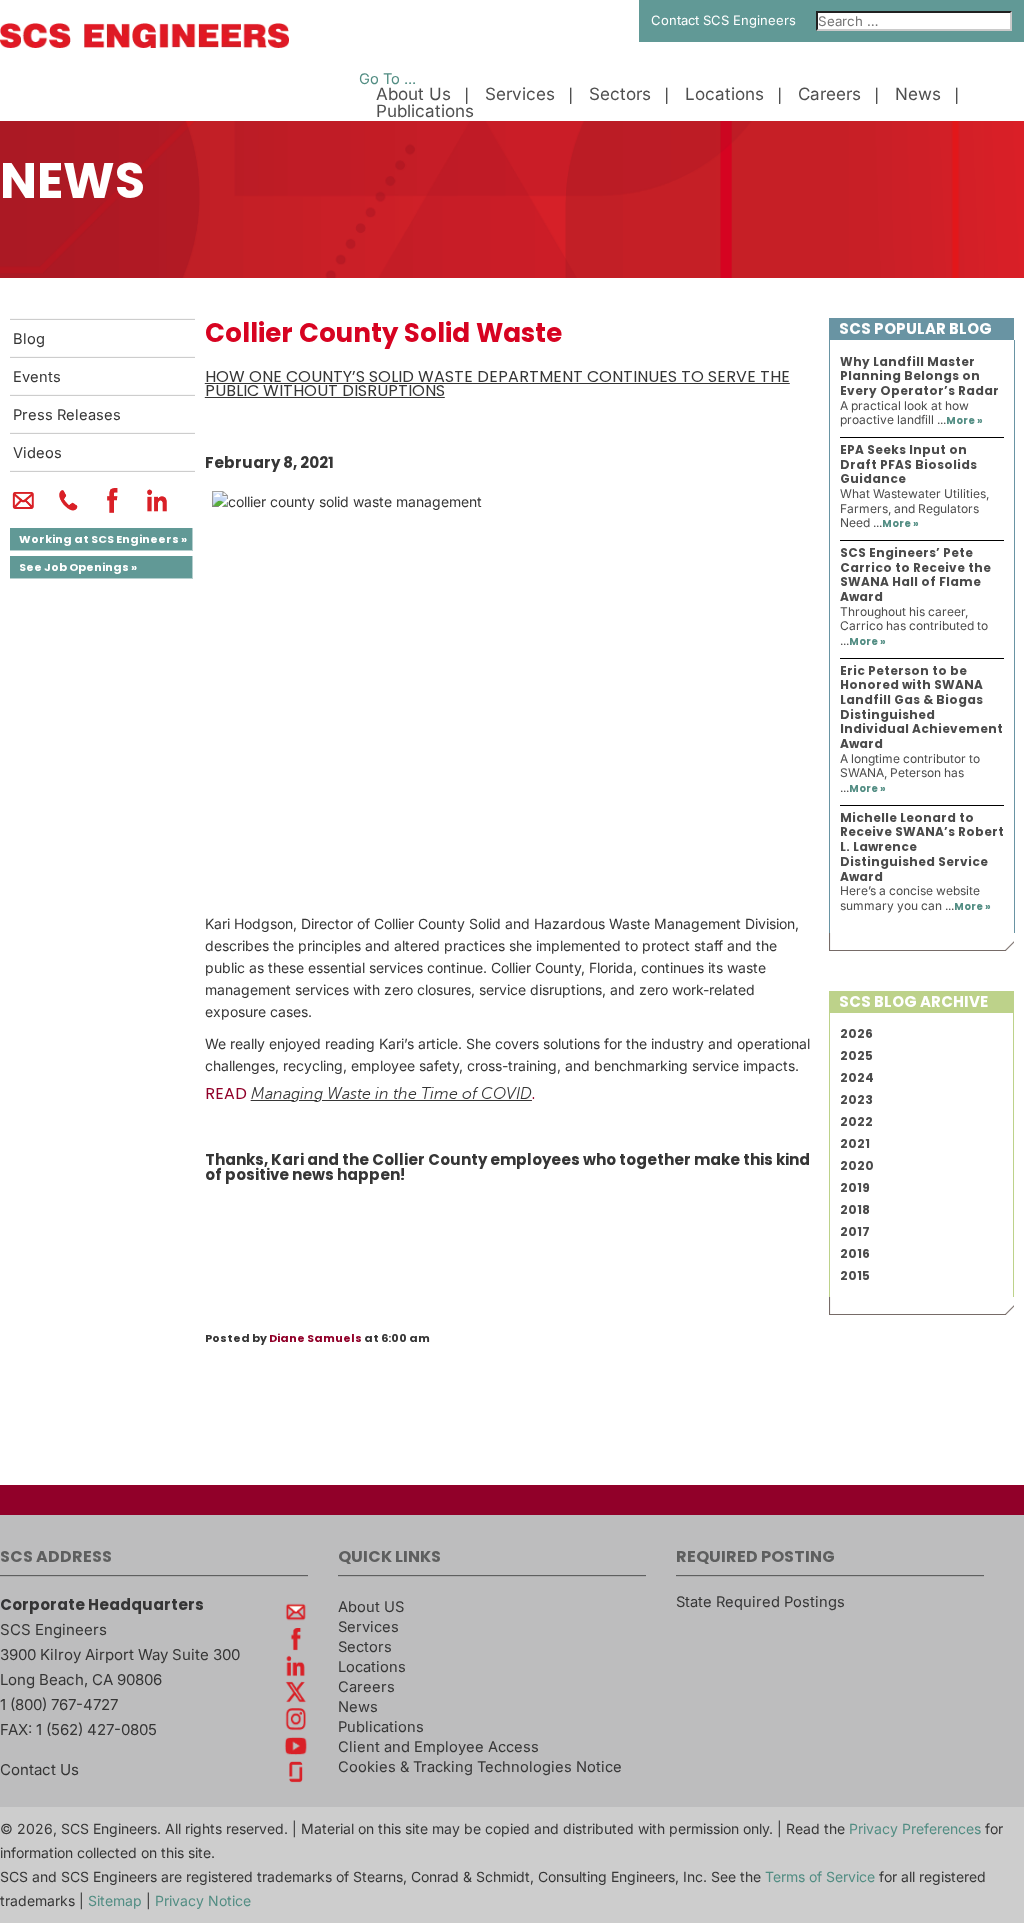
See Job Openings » (78, 567)
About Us (413, 94)
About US (371, 1607)
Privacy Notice (203, 1900)
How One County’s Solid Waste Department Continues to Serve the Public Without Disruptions (497, 384)
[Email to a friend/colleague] (23, 509)
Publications (425, 111)
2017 (855, 1231)
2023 (856, 1099)
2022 (856, 1121)
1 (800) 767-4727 (59, 1704)
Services (520, 94)
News (918, 94)
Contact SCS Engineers (723, 20)
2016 (855, 1253)
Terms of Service (820, 1876)
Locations (724, 94)
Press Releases (67, 415)
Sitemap (115, 1900)
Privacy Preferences (915, 1828)
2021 (855, 1143)
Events (37, 377)
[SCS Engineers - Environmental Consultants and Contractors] (144, 43)
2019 (855, 1187)
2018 (855, 1209)
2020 (857, 1165)
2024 (857, 1077)
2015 (855, 1275)
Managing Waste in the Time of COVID (391, 1094)
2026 (856, 1033)
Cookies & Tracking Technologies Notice (480, 1767)
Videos (37, 453)
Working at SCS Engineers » (103, 539)
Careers (829, 94)
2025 (856, 1055)
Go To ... (387, 79)
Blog (29, 339)
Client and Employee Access (438, 1747)
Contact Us (39, 1769)
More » (964, 420)
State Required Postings (760, 1602)
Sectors (620, 94)
